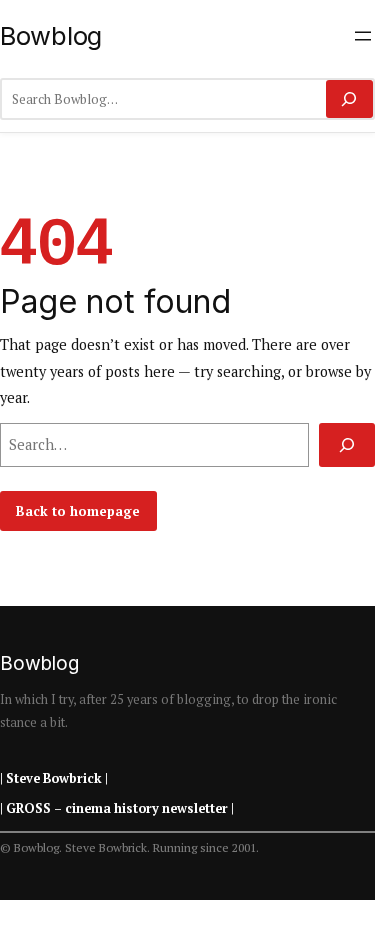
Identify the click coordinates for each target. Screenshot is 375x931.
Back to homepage (78, 511)
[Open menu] (363, 36)
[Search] (349, 99)
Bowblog (51, 35)
